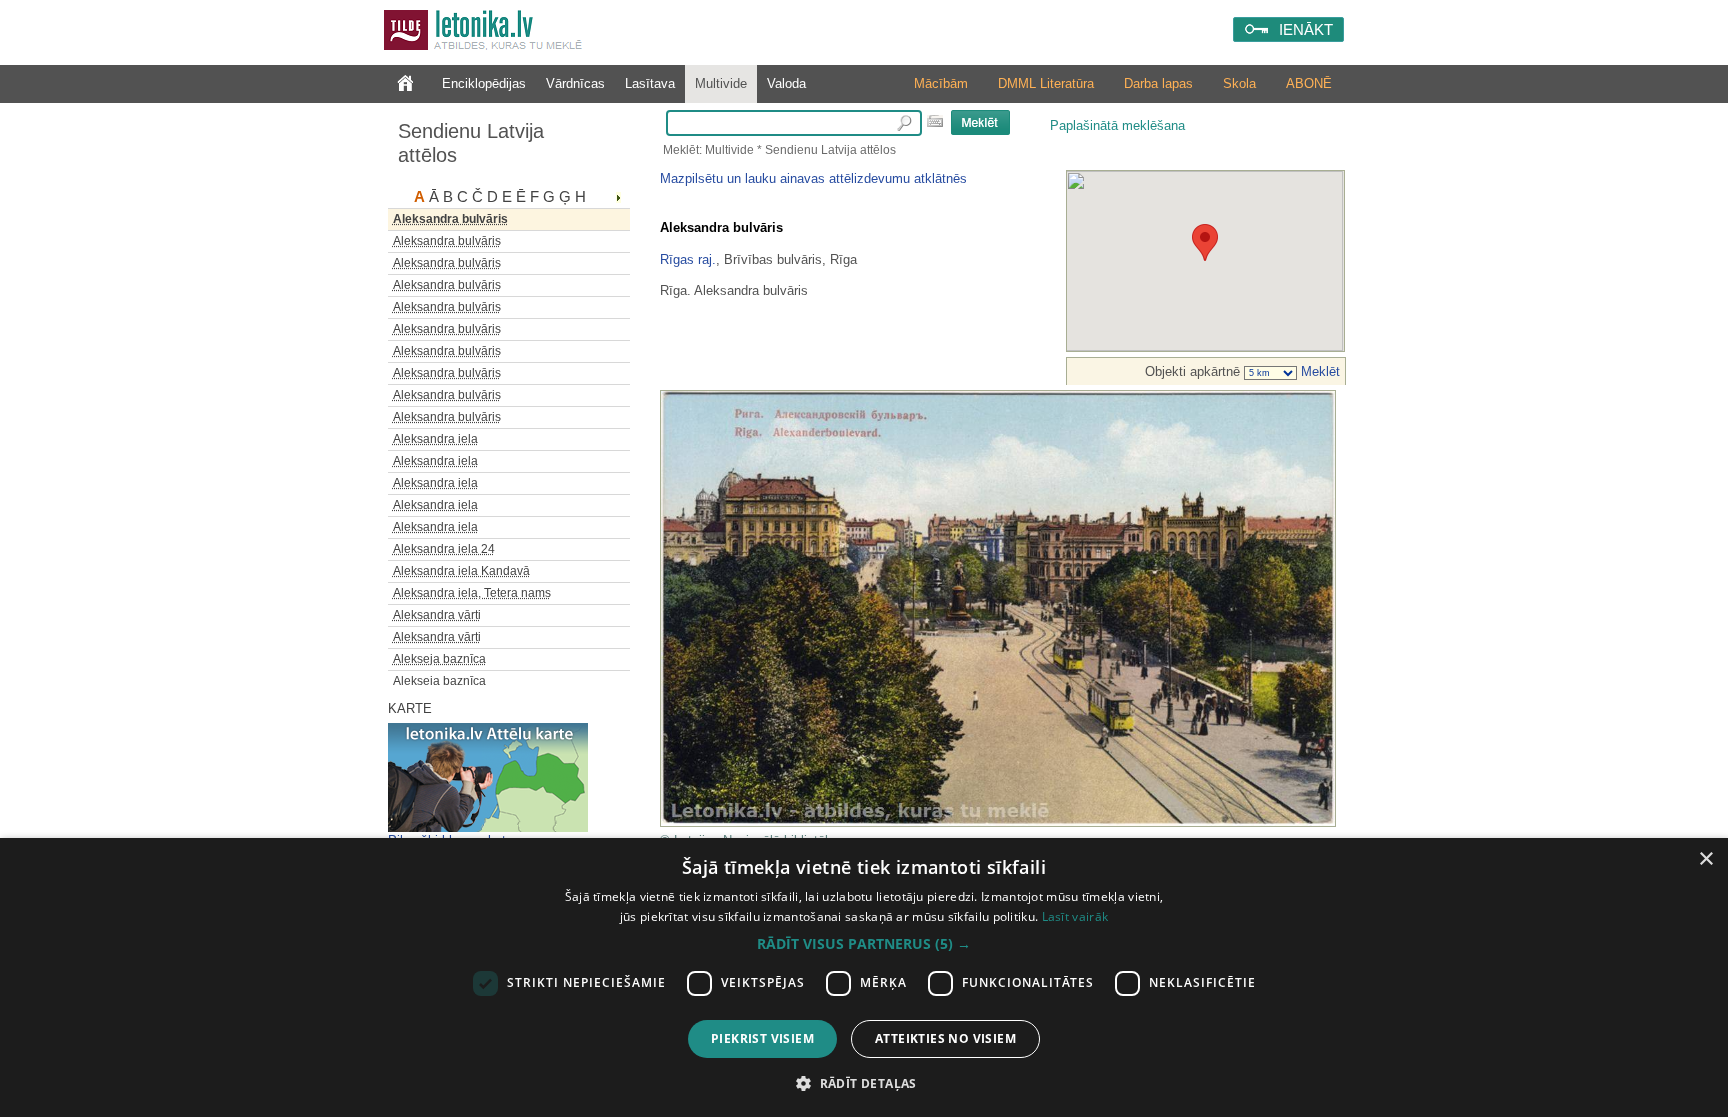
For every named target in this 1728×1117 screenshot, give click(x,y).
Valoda (786, 83)
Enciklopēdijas (484, 83)
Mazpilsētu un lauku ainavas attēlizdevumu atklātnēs (813, 178)
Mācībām (941, 83)
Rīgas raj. (688, 259)
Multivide (721, 83)
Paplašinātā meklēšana (1117, 125)
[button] (864, 944)
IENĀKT (1306, 29)
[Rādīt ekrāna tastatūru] (935, 121)
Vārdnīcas (575, 83)
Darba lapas (1158, 83)
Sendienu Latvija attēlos (471, 143)
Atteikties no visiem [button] (945, 1038)
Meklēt (1318, 371)
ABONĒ (1309, 83)
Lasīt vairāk (1075, 916)
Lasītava (650, 83)
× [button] (1705, 859)
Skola (1239, 83)
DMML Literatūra (1046, 83)
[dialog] (864, 977)
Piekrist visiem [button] (762, 1038)
